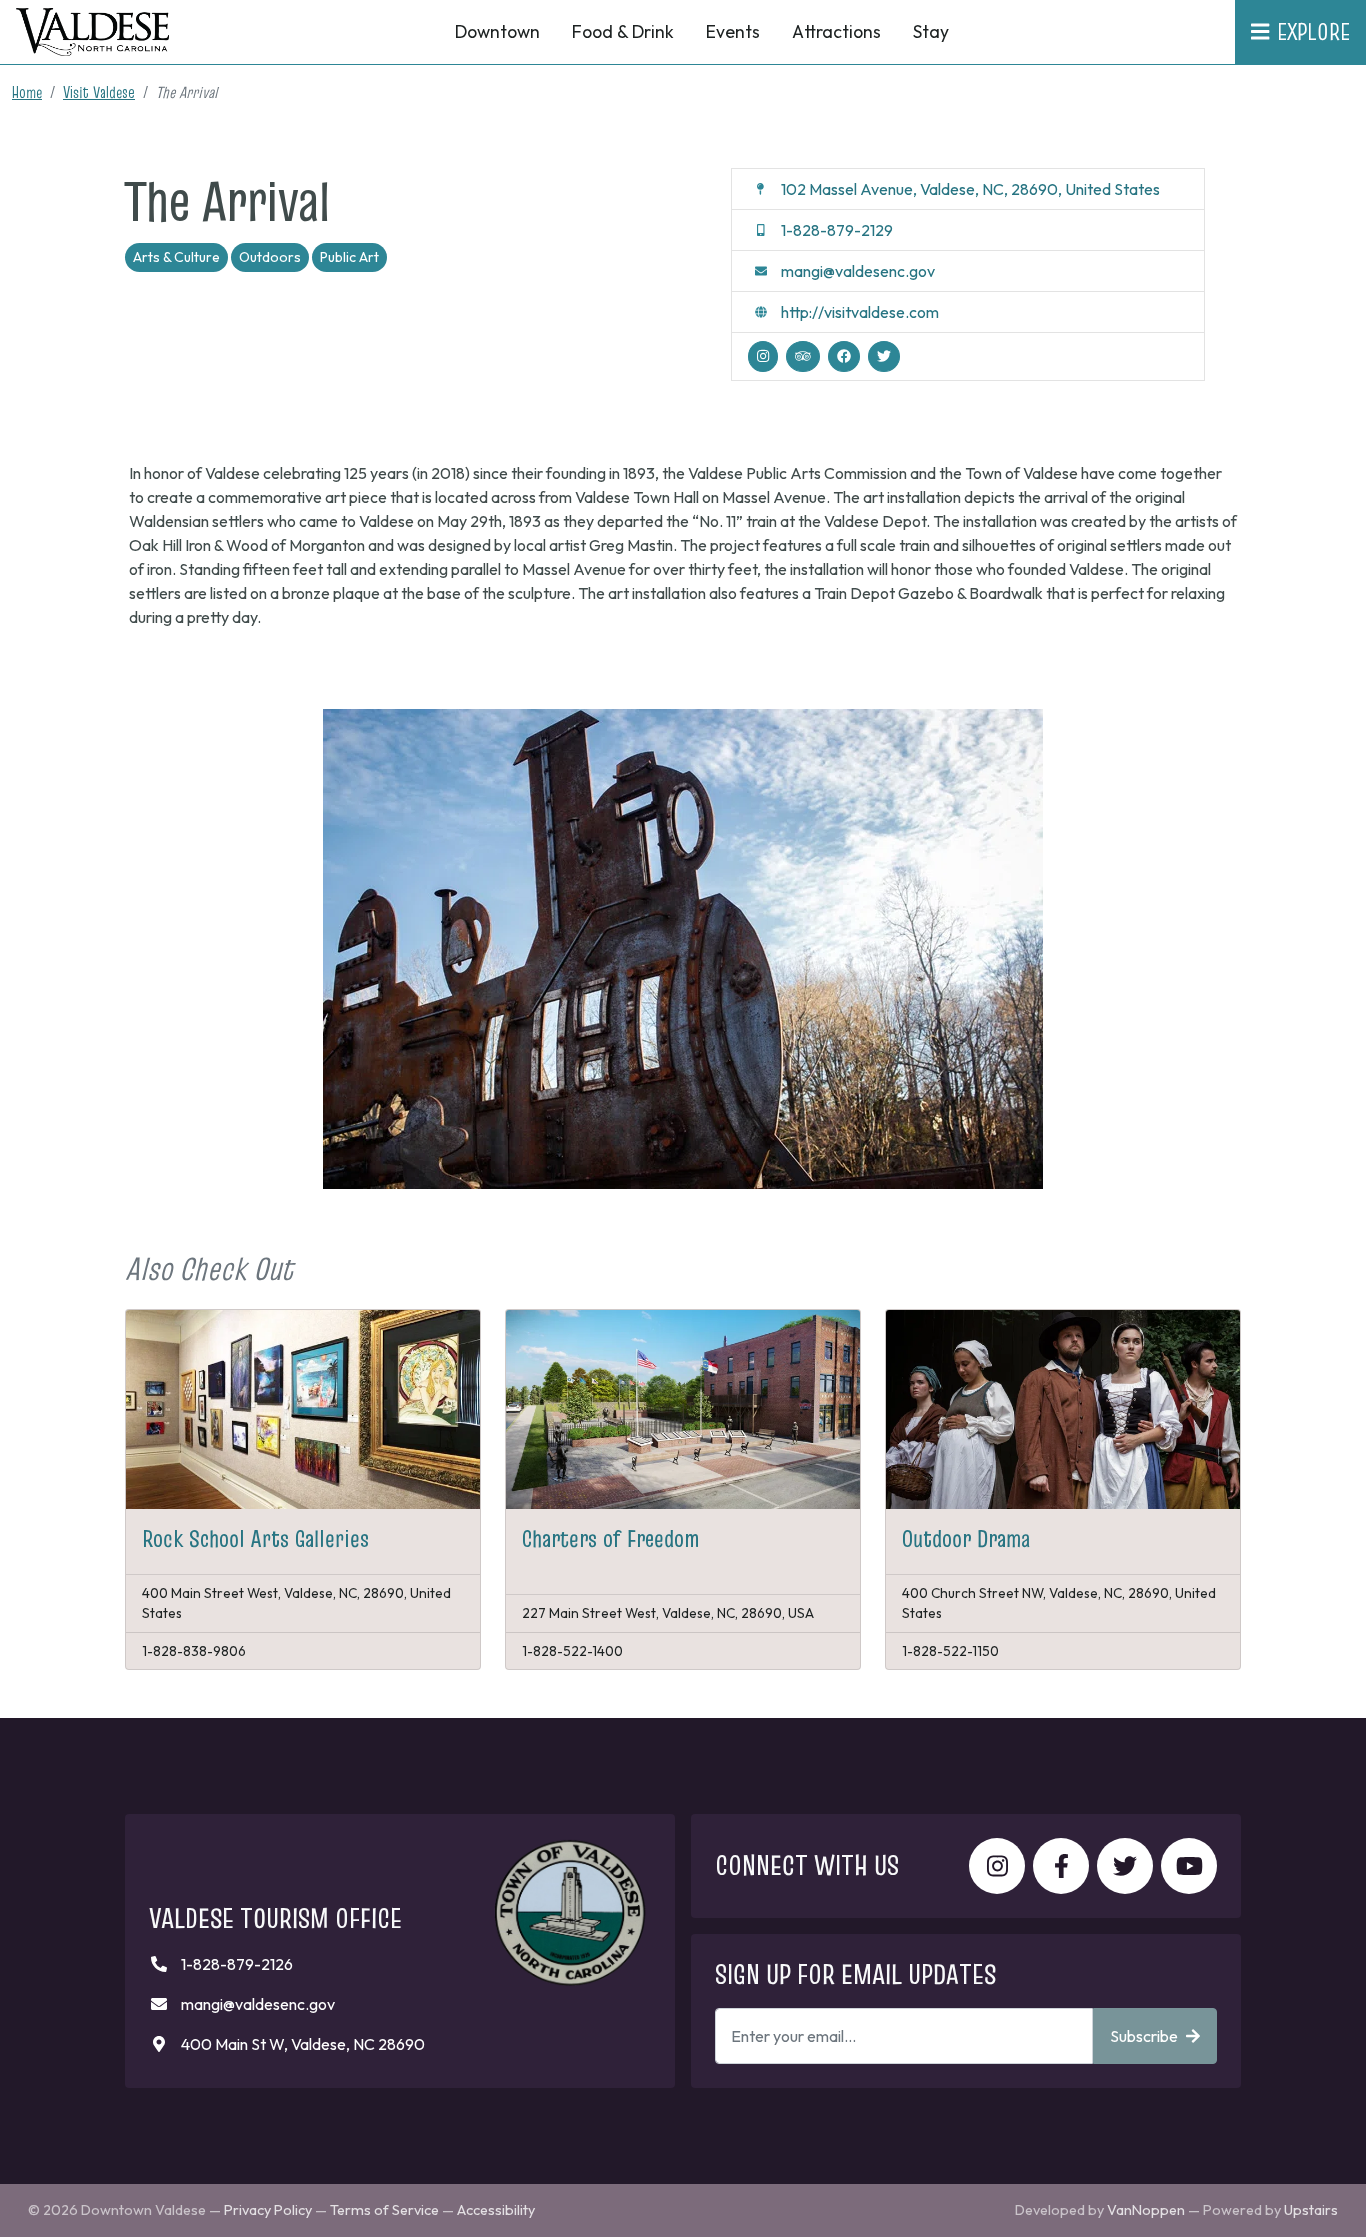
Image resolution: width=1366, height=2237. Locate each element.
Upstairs (1311, 2210)
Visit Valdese (99, 92)
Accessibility (496, 2210)
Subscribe (1144, 2036)
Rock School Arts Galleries (255, 1538)
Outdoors (270, 257)
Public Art (349, 257)
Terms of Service (384, 2210)
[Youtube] (1189, 1866)
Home (27, 92)
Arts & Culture (176, 257)
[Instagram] (763, 356)
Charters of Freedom (611, 1538)
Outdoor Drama (966, 1538)
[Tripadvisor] (803, 356)
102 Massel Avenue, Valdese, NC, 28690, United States (970, 189)
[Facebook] (844, 356)
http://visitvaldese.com (860, 312)
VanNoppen (1146, 2210)
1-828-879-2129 (837, 230)
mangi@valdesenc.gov (858, 271)
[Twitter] (884, 356)
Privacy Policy (268, 2210)
